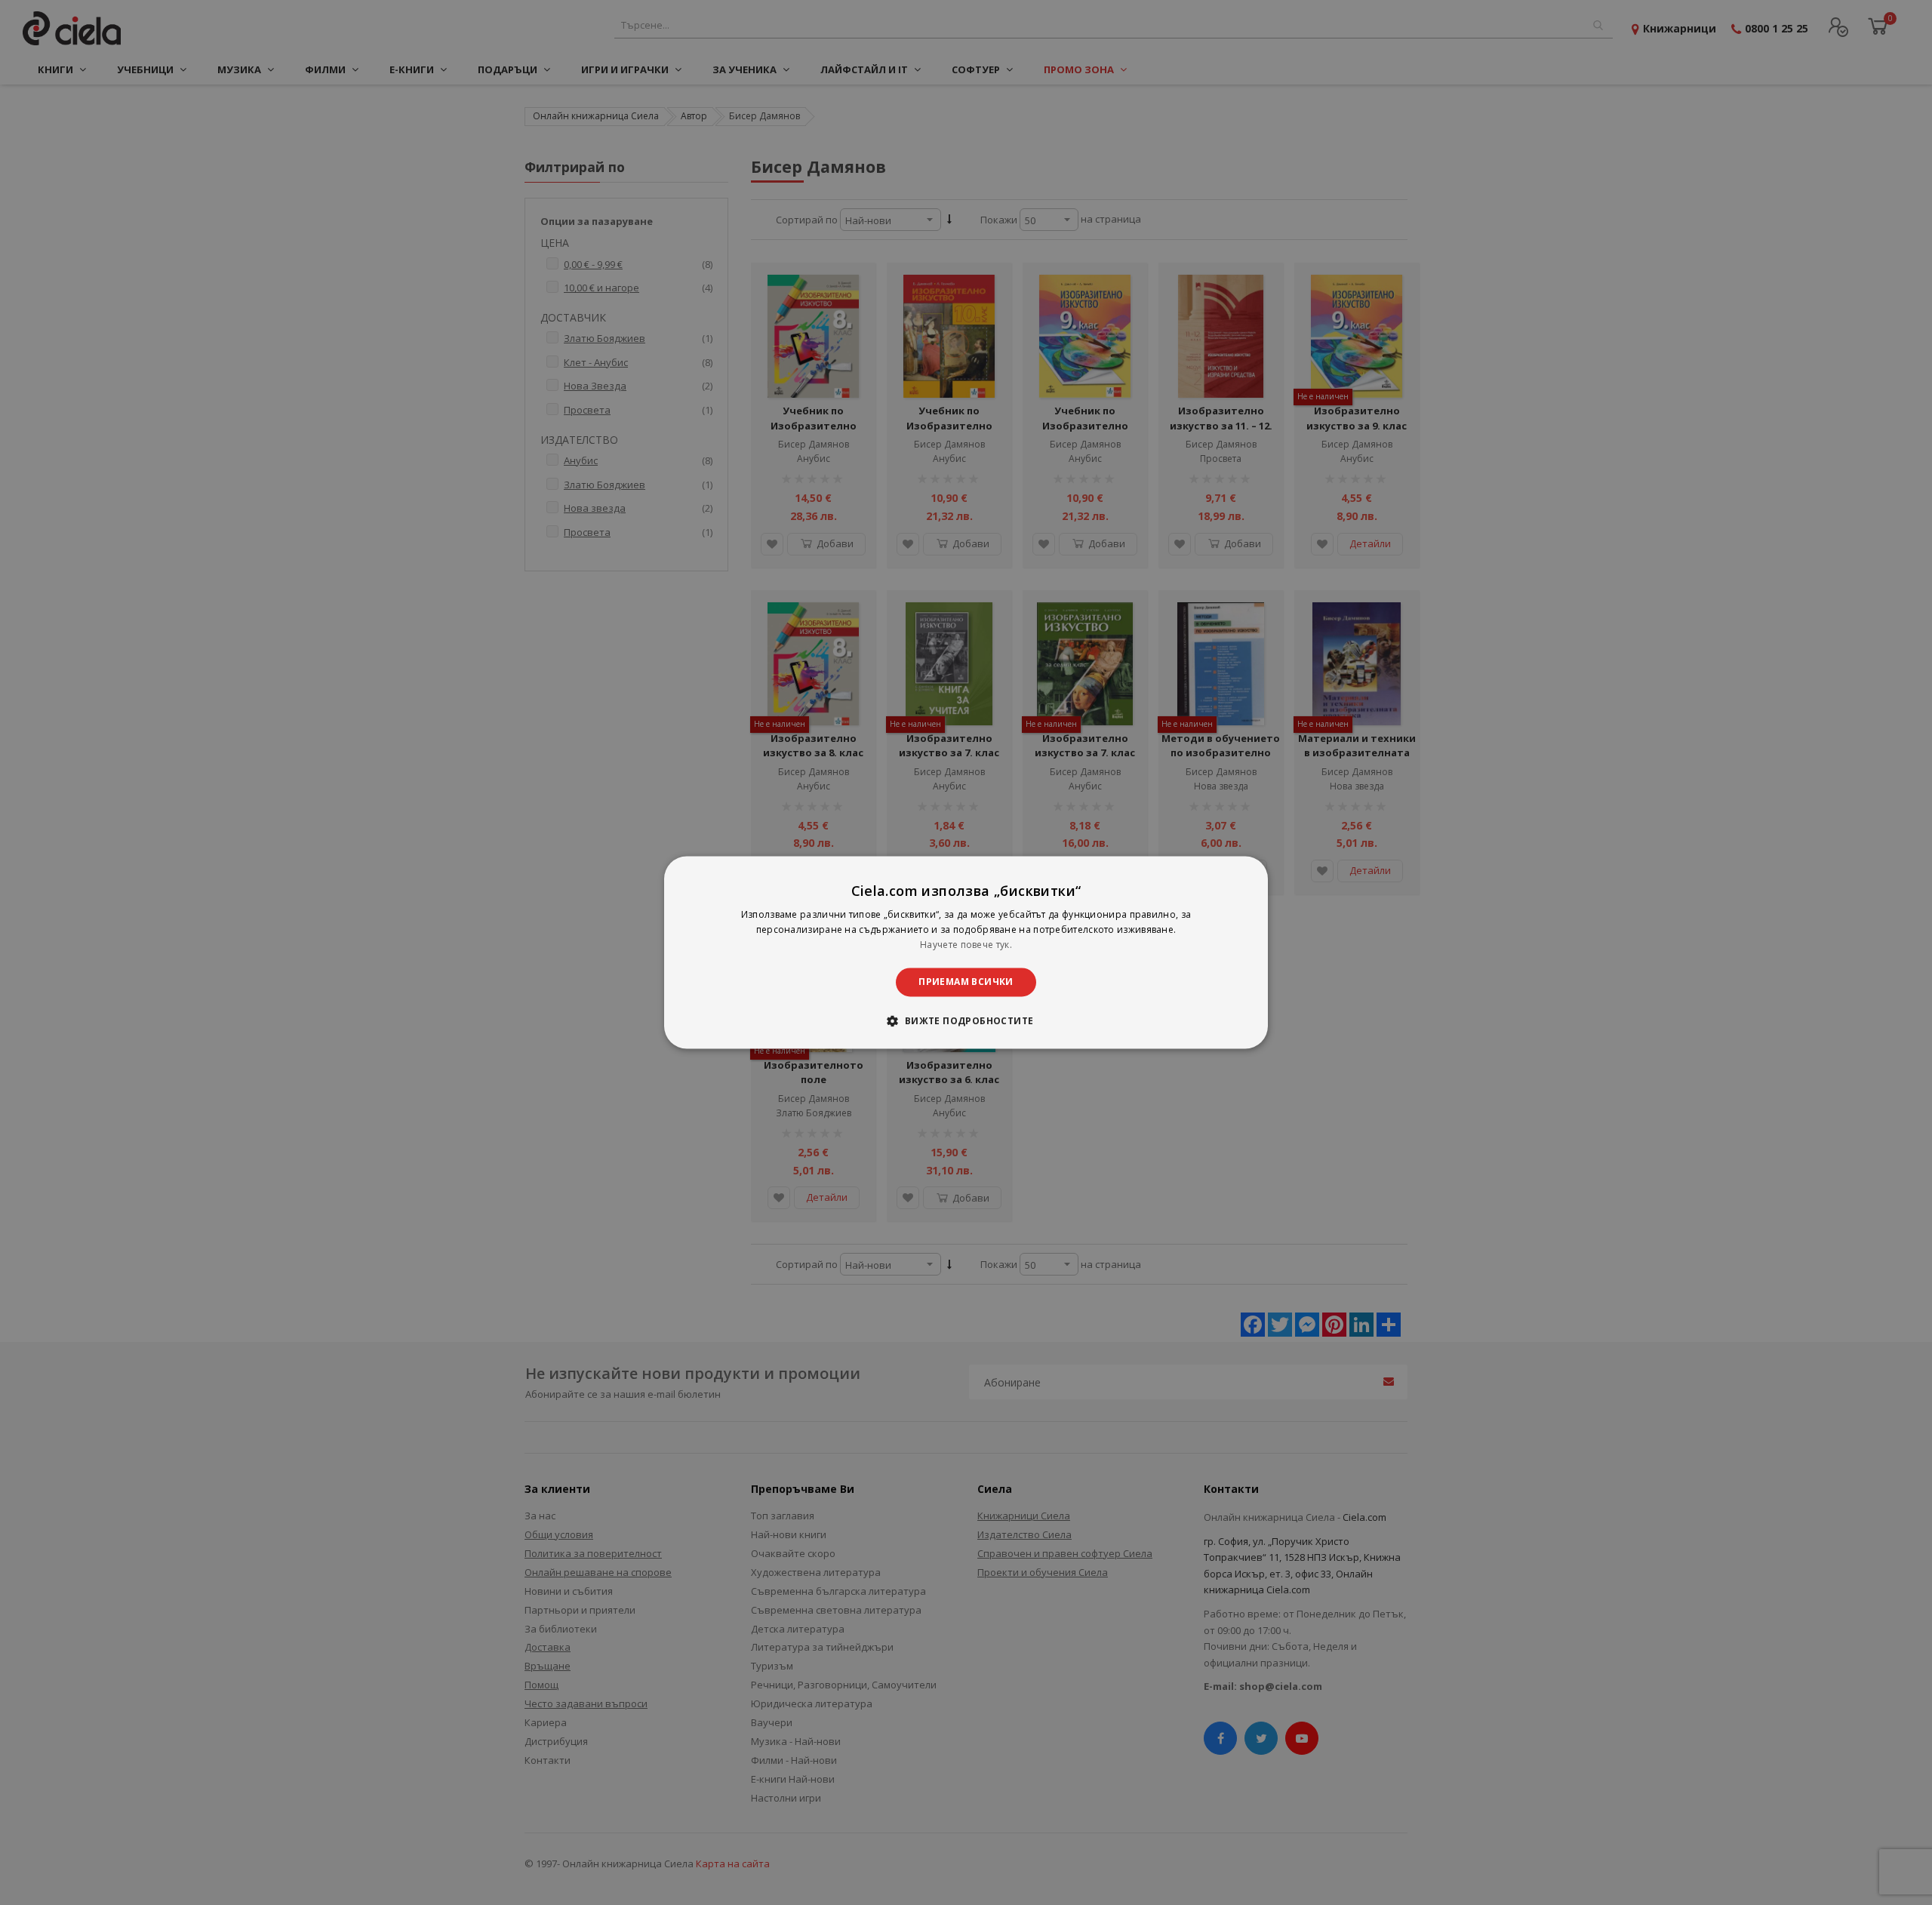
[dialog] (966, 952)
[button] (966, 1021)
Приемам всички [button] (966, 982)
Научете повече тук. (966, 945)
